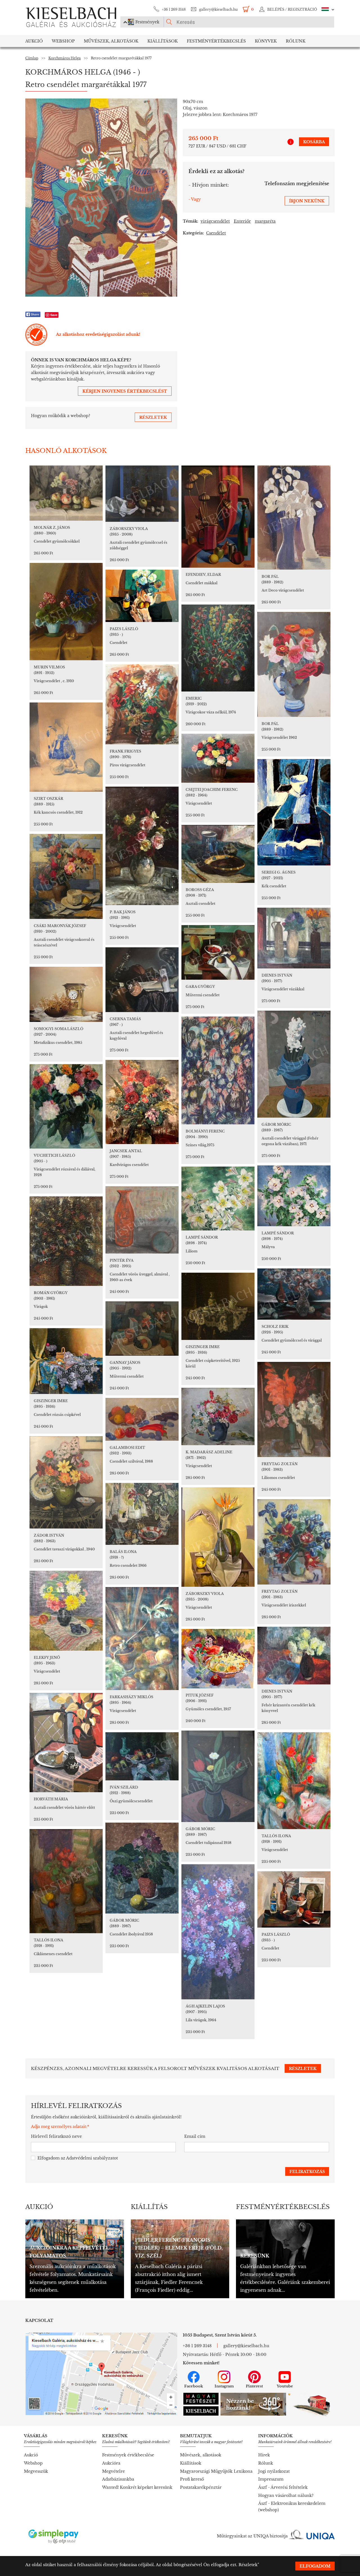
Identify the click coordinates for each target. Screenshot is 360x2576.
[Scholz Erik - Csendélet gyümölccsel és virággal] (294, 1294)
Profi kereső (192, 2479)
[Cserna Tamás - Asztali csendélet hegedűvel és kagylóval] (142, 980)
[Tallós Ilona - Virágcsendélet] (294, 1781)
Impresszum (271, 2479)
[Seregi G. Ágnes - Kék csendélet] (294, 812)
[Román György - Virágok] (66, 1241)
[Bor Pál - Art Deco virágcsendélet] (294, 518)
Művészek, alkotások (201, 2455)
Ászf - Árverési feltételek (283, 2487)
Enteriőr (242, 221)
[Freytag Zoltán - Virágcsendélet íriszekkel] (294, 1542)
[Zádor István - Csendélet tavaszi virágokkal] (66, 1482)
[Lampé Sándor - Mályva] (294, 1196)
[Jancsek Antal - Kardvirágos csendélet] (142, 1102)
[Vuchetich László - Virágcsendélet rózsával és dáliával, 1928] (66, 1106)
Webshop (63, 41)
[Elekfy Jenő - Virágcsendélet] (66, 1611)
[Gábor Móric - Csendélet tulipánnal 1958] (218, 1776)
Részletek (248, 2565)
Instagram (224, 2386)
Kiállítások (163, 41)
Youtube (285, 2386)
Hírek (264, 2455)
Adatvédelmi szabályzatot (92, 2158)
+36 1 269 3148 (174, 9)
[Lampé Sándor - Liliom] (218, 1199)
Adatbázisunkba (118, 2479)
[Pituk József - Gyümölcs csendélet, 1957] (218, 1659)
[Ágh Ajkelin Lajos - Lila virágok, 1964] (218, 1932)
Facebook (194, 2386)
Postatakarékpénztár (201, 2487)
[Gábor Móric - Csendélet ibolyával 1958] (142, 1868)
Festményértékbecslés (216, 41)
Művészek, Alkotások (111, 41)
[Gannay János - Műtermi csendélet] (142, 1329)
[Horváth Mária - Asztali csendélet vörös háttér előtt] (66, 1743)
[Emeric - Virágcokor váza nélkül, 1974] (218, 648)
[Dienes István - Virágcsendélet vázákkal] (294, 938)
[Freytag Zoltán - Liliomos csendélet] (294, 1409)
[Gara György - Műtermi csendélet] (218, 952)
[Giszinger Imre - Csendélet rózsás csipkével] (66, 1361)
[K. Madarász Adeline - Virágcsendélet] (218, 1416)
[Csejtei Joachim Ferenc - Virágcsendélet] (218, 758)
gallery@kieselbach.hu (218, 9)
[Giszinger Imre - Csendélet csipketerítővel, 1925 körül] (218, 1306)
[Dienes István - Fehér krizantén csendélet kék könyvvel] (294, 1656)
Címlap (32, 58)
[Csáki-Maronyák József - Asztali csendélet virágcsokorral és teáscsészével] (66, 876)
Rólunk (296, 41)
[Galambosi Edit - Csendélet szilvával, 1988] (142, 1419)
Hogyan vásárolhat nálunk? (286, 2496)
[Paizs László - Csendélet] (142, 596)
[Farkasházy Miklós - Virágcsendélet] (142, 1639)
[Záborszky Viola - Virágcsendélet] (218, 1537)
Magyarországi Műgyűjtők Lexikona (216, 2471)
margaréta (265, 221)
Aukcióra (111, 2463)
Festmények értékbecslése (128, 2455)
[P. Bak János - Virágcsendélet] (142, 846)
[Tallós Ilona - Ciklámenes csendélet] (66, 1881)
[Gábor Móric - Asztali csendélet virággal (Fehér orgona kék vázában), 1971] (294, 1064)
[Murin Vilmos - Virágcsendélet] (66, 612)
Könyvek (266, 41)
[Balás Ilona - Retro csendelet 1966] (142, 1514)
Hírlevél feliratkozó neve (56, 2136)
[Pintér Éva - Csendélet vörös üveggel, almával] (142, 1220)
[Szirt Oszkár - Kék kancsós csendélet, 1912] (66, 747)
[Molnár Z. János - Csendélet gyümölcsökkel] (66, 493)
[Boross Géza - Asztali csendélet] (218, 854)
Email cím (195, 2136)
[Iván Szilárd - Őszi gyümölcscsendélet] (142, 1756)
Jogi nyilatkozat (274, 2471)
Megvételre (113, 2471)
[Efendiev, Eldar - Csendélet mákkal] (218, 517)
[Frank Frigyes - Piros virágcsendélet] (142, 704)
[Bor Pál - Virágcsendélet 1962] (294, 664)
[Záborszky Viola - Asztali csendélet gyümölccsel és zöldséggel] (142, 494)
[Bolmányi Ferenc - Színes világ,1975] (218, 1070)
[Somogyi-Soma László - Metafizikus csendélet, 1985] (66, 994)
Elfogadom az (78, 2158)
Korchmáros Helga (65, 58)
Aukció (34, 41)
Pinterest (254, 2386)
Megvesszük (36, 2471)
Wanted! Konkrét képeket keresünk (137, 2487)
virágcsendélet (215, 221)
